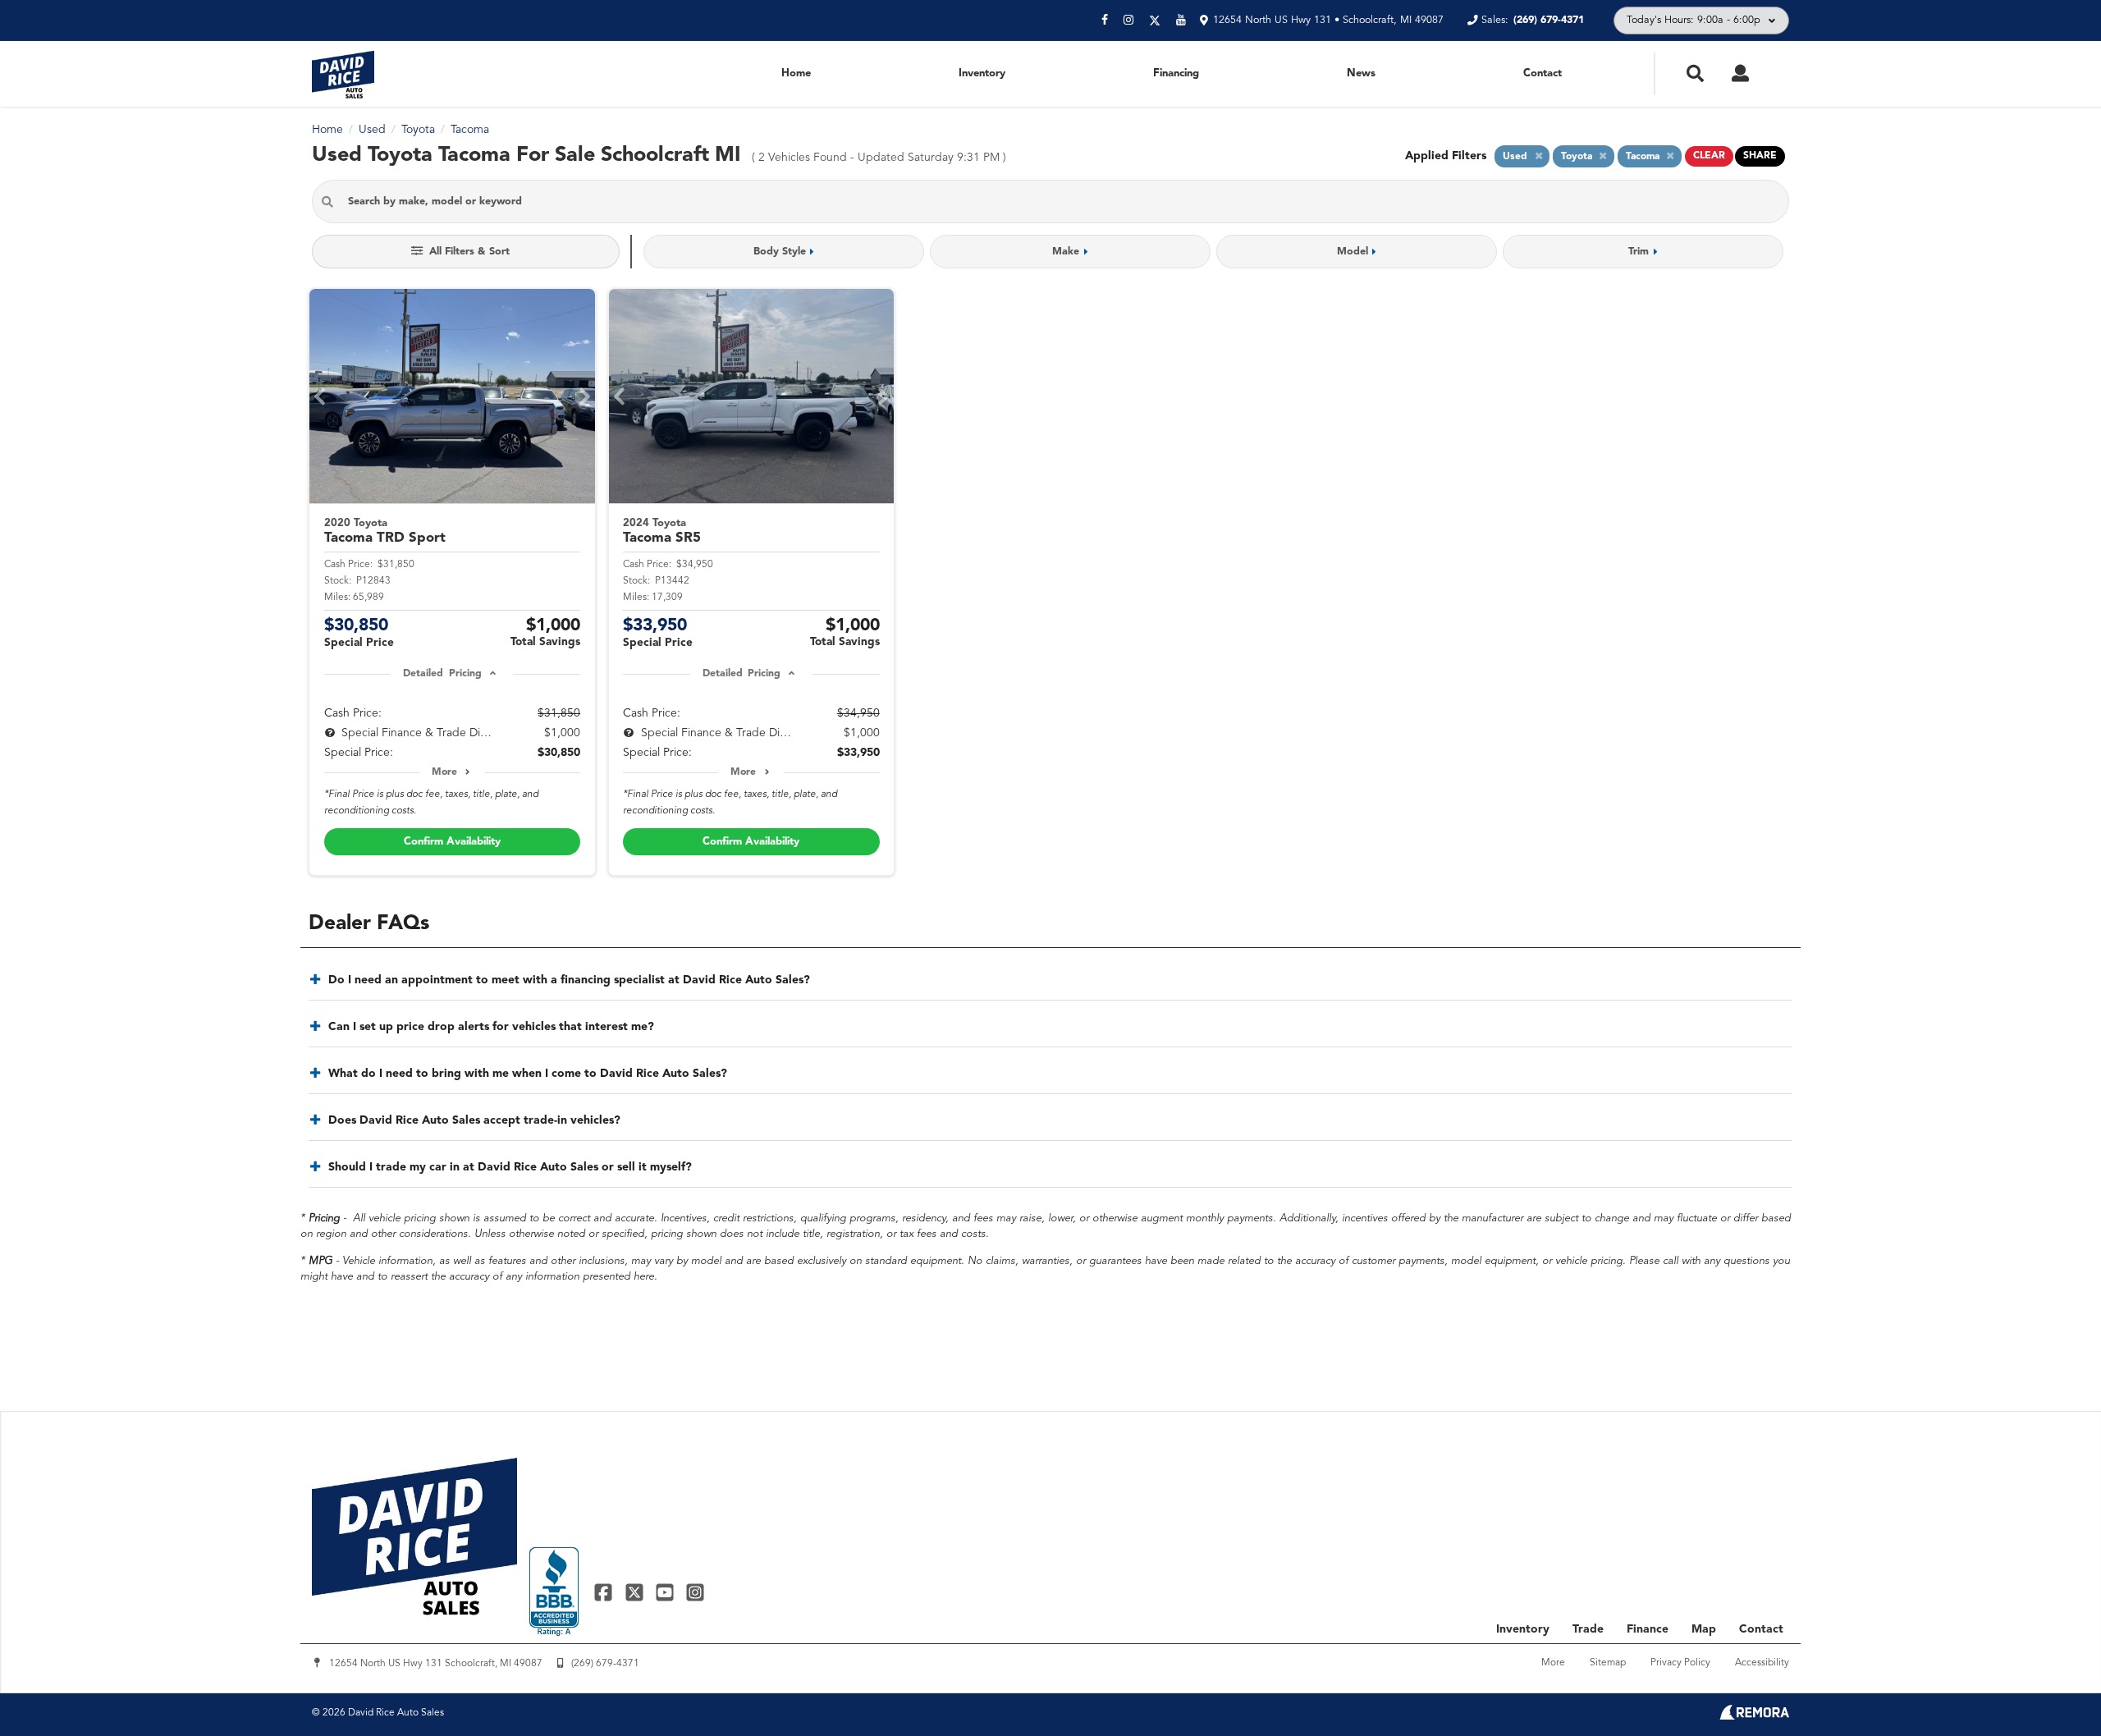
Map (1704, 1629)
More (444, 772)
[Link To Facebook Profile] (605, 1592)
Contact (1543, 73)
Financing (1176, 73)
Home (796, 73)
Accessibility (1762, 1663)
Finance (1648, 1629)
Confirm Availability (452, 842)
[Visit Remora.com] (1754, 1716)
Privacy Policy (1680, 1663)
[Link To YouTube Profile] (667, 1592)
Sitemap (1608, 1663)
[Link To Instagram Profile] (695, 1592)
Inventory (982, 73)
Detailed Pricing (442, 674)
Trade (1588, 1629)
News (1361, 73)
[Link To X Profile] (636, 1592)
